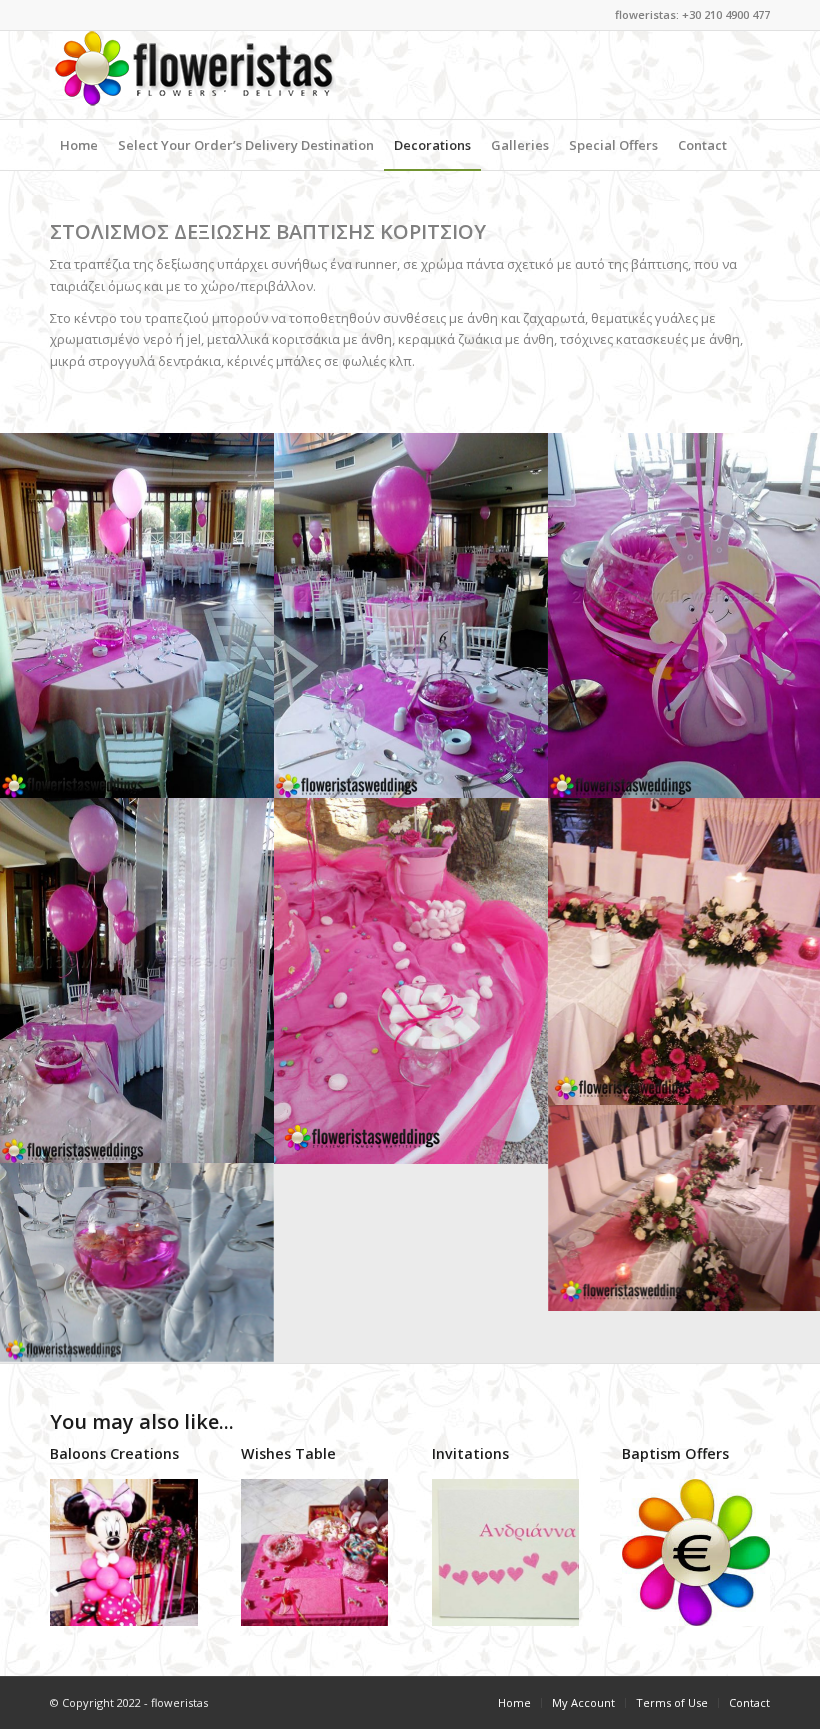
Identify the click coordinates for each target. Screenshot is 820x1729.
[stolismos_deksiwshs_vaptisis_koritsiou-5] (137, 615)
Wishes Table (288, 1453)
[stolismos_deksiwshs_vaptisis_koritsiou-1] (411, 981)
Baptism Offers (675, 1453)
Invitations (470, 1453)
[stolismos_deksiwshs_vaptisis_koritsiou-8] (137, 980)
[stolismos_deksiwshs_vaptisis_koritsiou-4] (137, 1262)
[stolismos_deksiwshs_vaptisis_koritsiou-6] (411, 615)
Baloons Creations (114, 1453)
